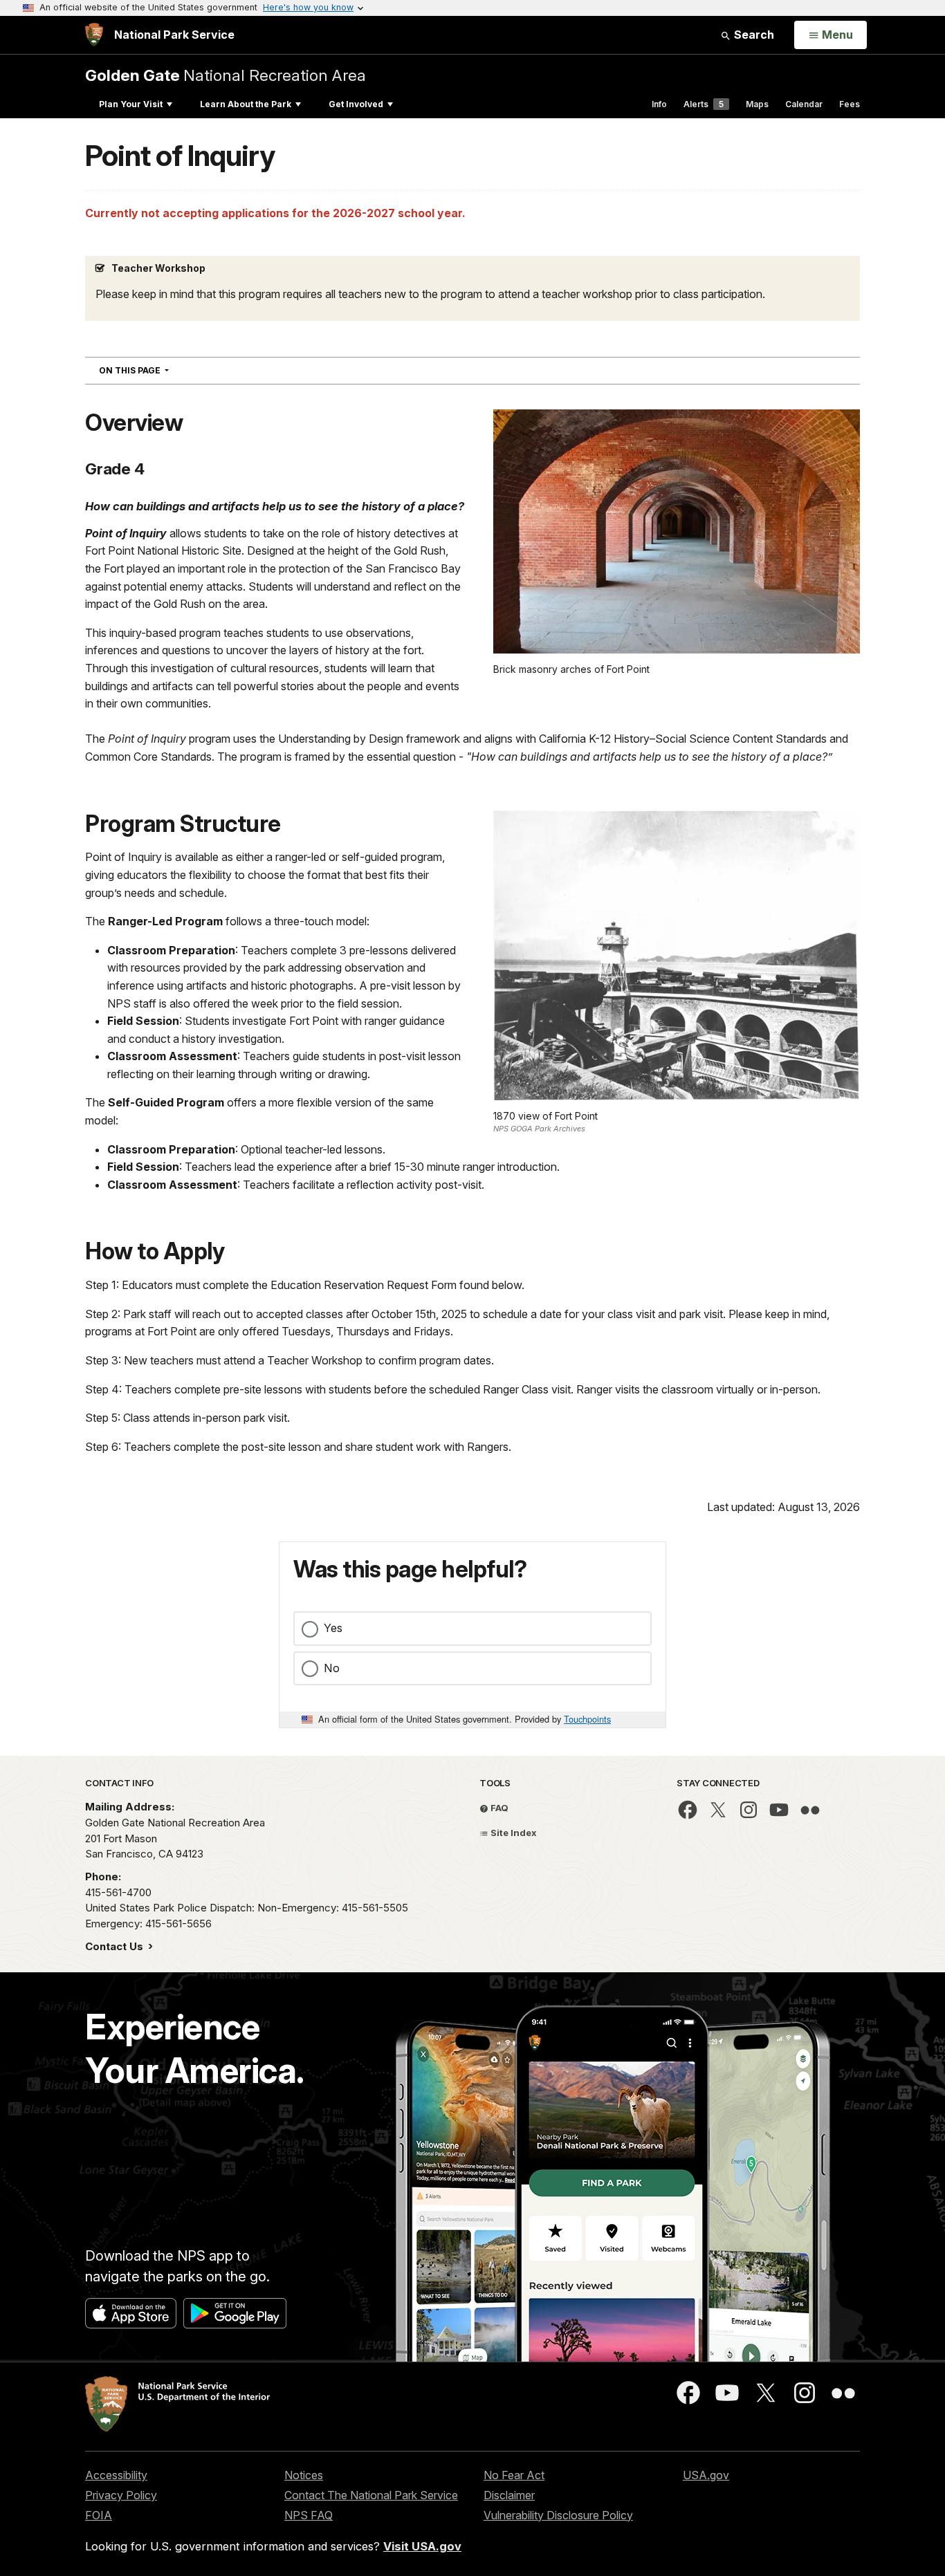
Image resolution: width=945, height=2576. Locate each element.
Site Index (513, 1833)
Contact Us (116, 1946)
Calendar (804, 104)
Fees (850, 104)
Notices (304, 2475)
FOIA (99, 2515)
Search (753, 35)
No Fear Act (514, 2475)
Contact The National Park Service (371, 2495)
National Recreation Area (226, 75)
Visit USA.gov (422, 2546)
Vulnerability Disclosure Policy (558, 2515)
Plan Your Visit (131, 104)
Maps (757, 104)
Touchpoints (587, 1719)
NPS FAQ (309, 2515)
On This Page (159, 370)
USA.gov (706, 2475)
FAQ (498, 1808)
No (332, 1668)
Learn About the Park (246, 104)
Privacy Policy (121, 2495)
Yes (333, 1628)
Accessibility (116, 2475)
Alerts (704, 104)
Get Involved (356, 104)
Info (659, 104)
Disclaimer (509, 2495)
